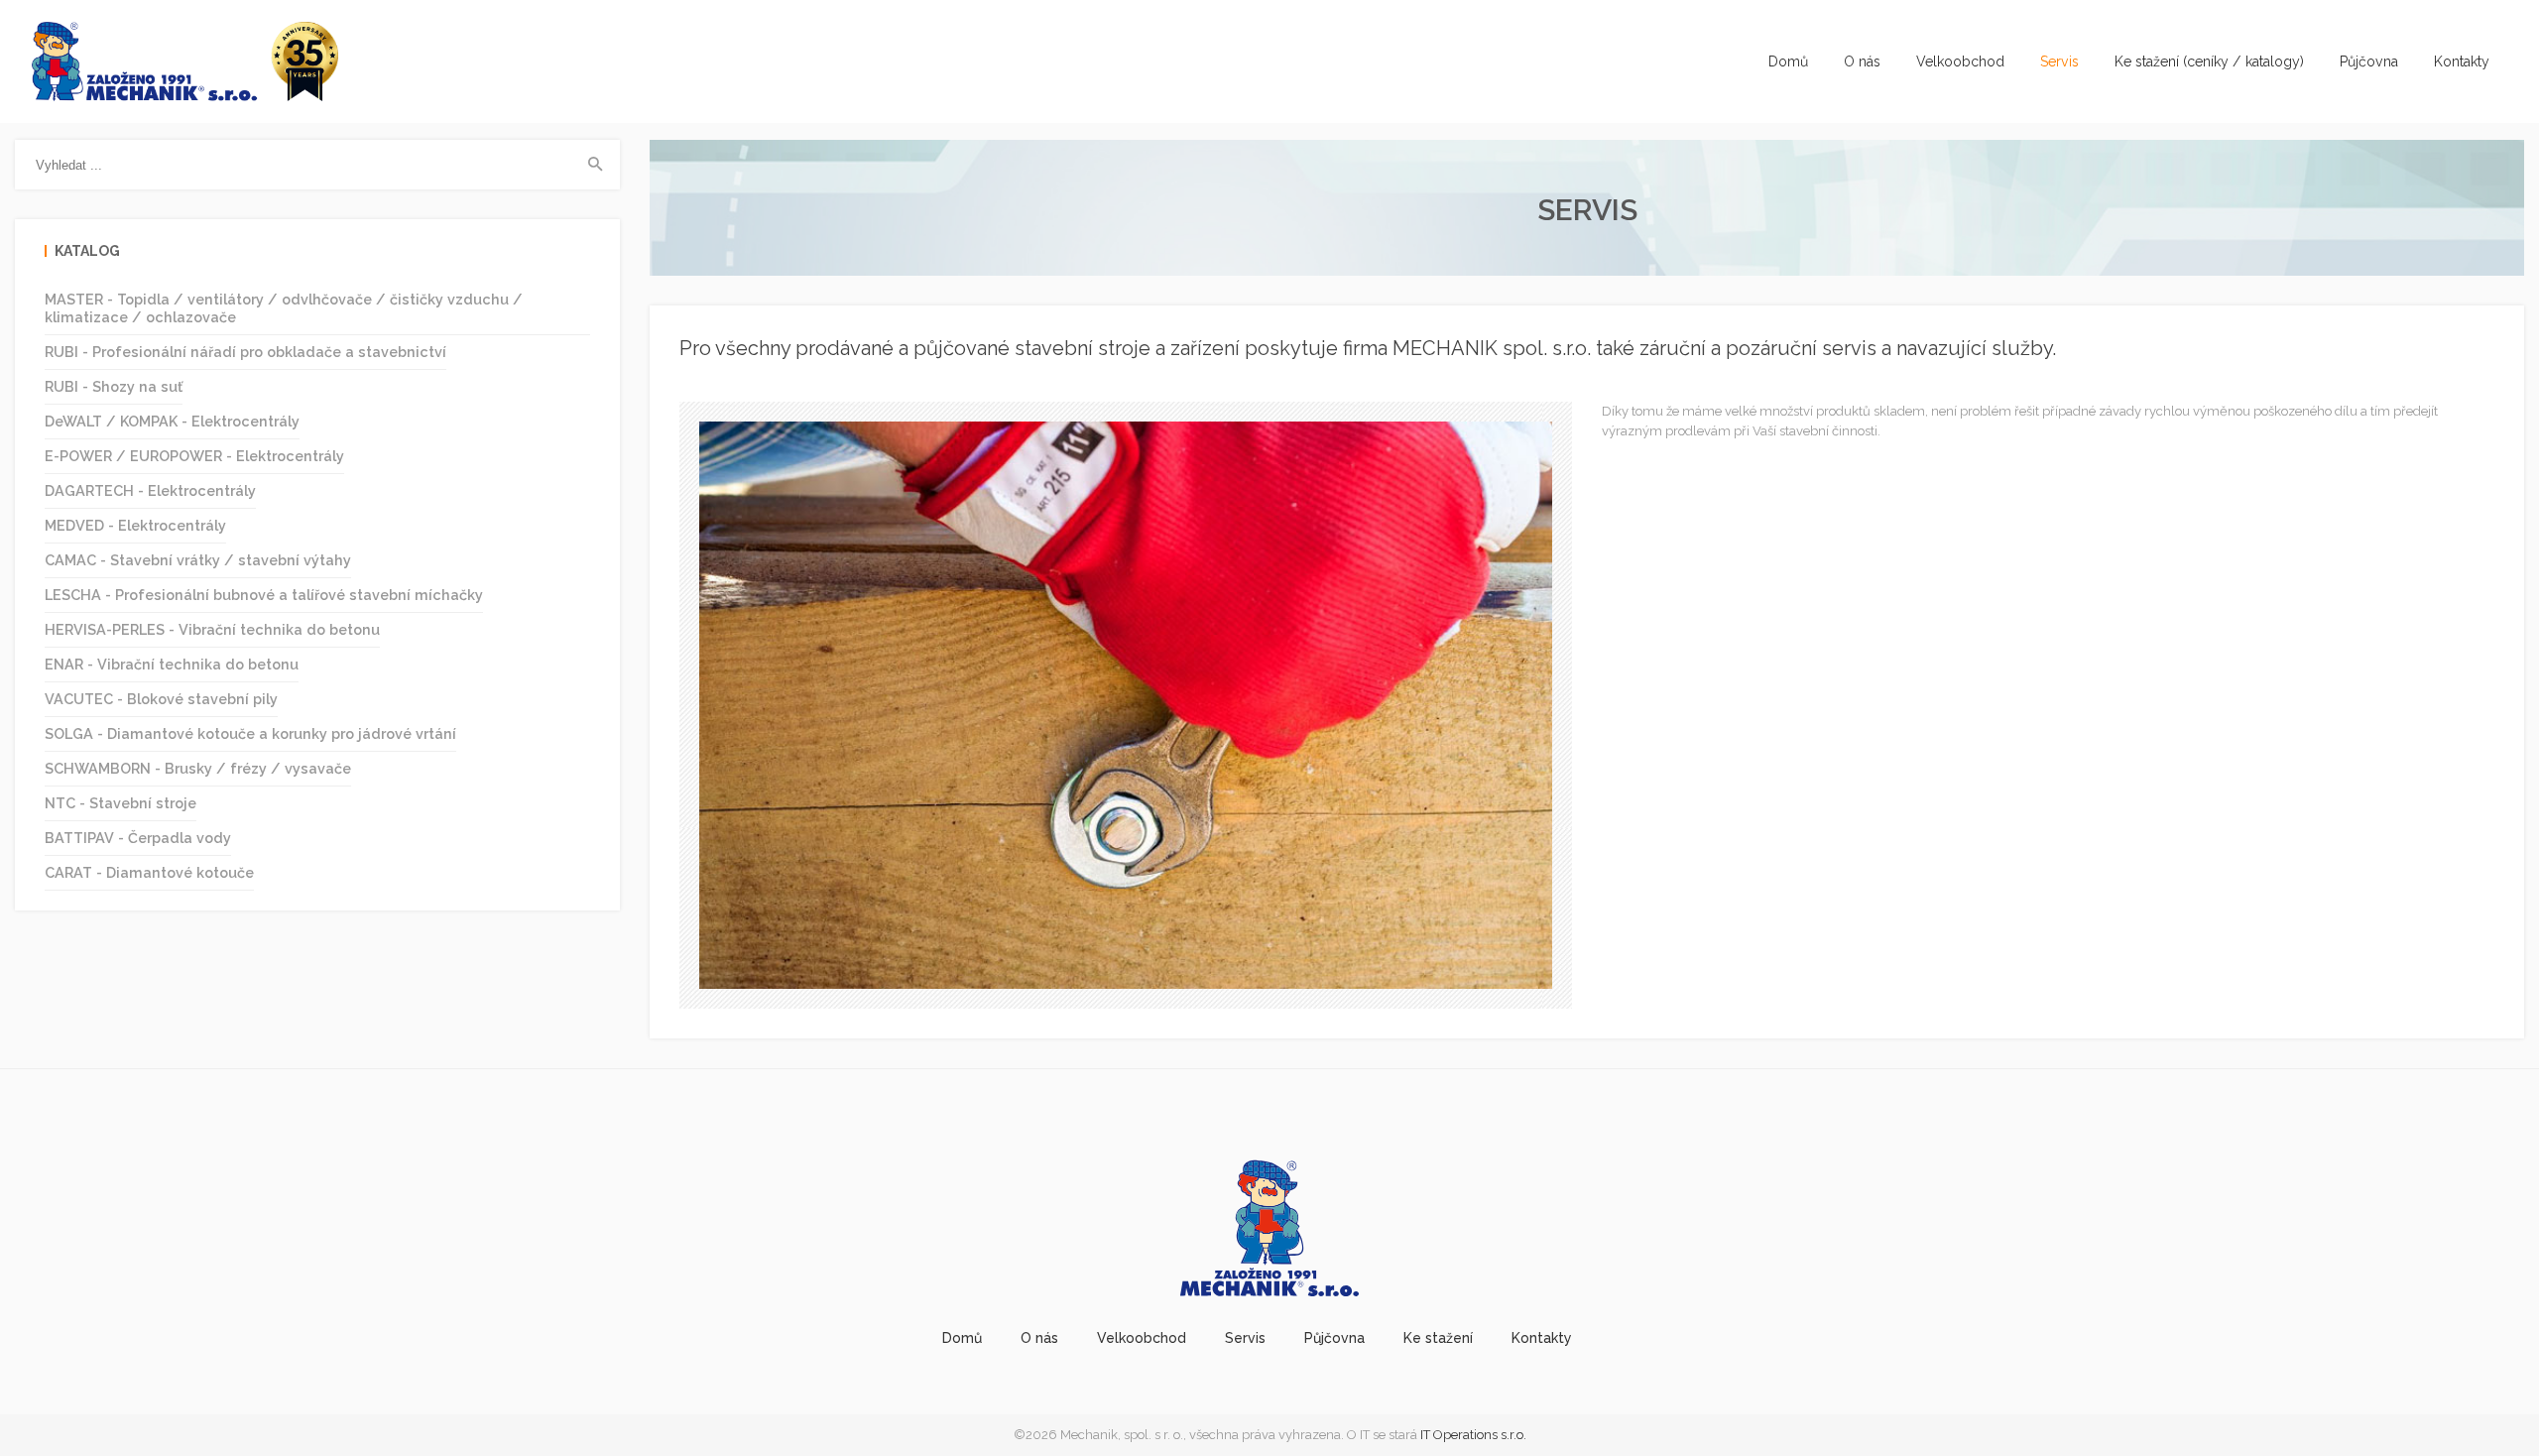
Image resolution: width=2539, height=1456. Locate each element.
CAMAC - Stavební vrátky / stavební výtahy (198, 560)
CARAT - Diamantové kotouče (149, 872)
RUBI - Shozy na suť (114, 386)
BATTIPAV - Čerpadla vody (138, 838)
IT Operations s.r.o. (1473, 1435)
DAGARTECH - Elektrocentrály (150, 490)
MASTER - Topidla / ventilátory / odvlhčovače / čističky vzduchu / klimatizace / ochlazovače (284, 308)
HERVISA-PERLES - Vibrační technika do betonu (212, 629)
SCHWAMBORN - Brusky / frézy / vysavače (198, 768)
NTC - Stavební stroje (121, 803)
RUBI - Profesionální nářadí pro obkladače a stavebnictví (245, 352)
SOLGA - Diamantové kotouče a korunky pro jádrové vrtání (250, 733)
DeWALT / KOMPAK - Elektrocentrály (172, 421)
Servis (2059, 61)
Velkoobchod (1960, 61)
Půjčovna (2369, 61)
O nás (1862, 61)
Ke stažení (1438, 1338)
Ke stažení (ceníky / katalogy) (2209, 61)
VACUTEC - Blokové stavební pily (161, 699)
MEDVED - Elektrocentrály (135, 525)
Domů (1788, 61)
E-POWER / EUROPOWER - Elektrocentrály (194, 456)
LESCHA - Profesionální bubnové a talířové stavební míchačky (264, 595)
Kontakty (2462, 61)
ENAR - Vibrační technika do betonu (172, 664)
